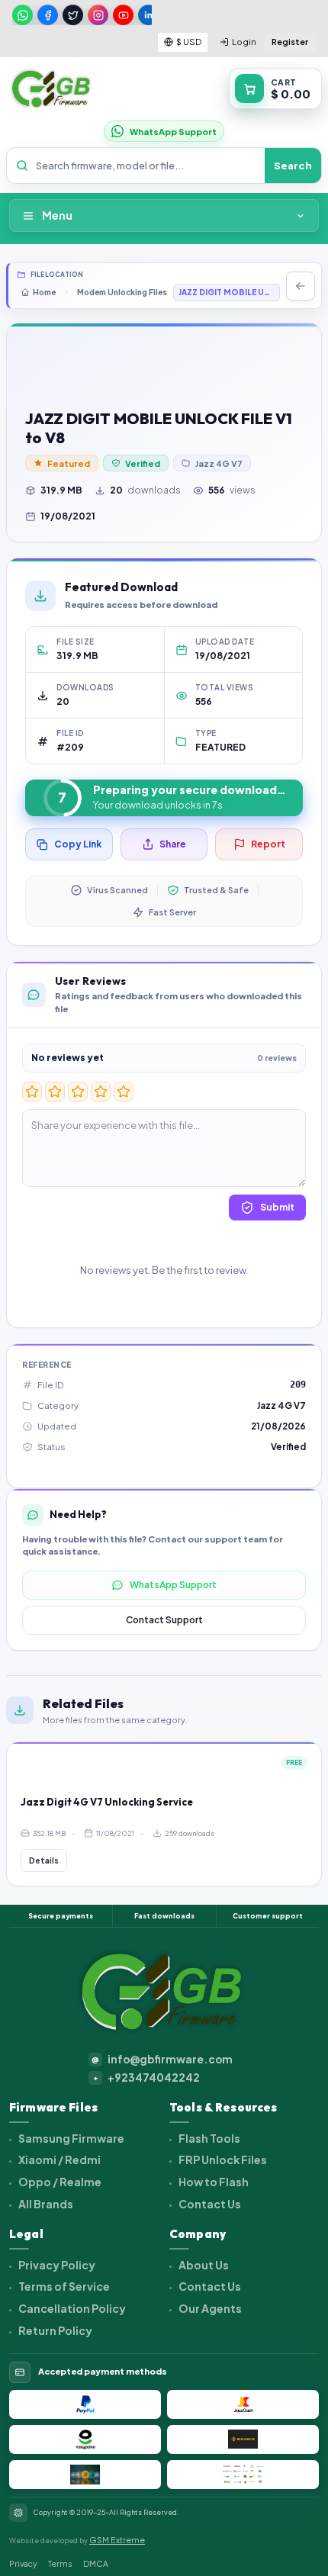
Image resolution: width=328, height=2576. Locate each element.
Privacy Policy (56, 2265)
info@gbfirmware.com (162, 2059)
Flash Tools (209, 2138)
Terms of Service (63, 2286)
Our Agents (209, 2308)
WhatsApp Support (173, 1585)
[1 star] (32, 1092)
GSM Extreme (117, 2540)
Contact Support (164, 1620)
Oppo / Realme (59, 2182)
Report (268, 844)
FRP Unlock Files (222, 2160)
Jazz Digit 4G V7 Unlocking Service (107, 1802)
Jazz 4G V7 (219, 463)
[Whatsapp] (23, 15)
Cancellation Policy (71, 2308)
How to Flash (213, 2182)
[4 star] (101, 1092)
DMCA (96, 2563)
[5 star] (124, 1092)
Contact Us (209, 2204)
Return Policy (55, 2330)
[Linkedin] (148, 15)
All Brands (45, 2204)
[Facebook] (48, 15)
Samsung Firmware (71, 2138)
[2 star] (55, 1092)
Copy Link (78, 844)
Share (173, 844)
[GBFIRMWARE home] (51, 89)
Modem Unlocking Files (122, 292)
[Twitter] (73, 15)
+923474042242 (147, 2078)
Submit (277, 1207)
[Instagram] (98, 15)
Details (44, 1860)
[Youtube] (123, 15)
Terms (60, 2563)
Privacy (23, 2563)
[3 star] (78, 1092)
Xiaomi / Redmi (59, 2160)
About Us (203, 2265)
